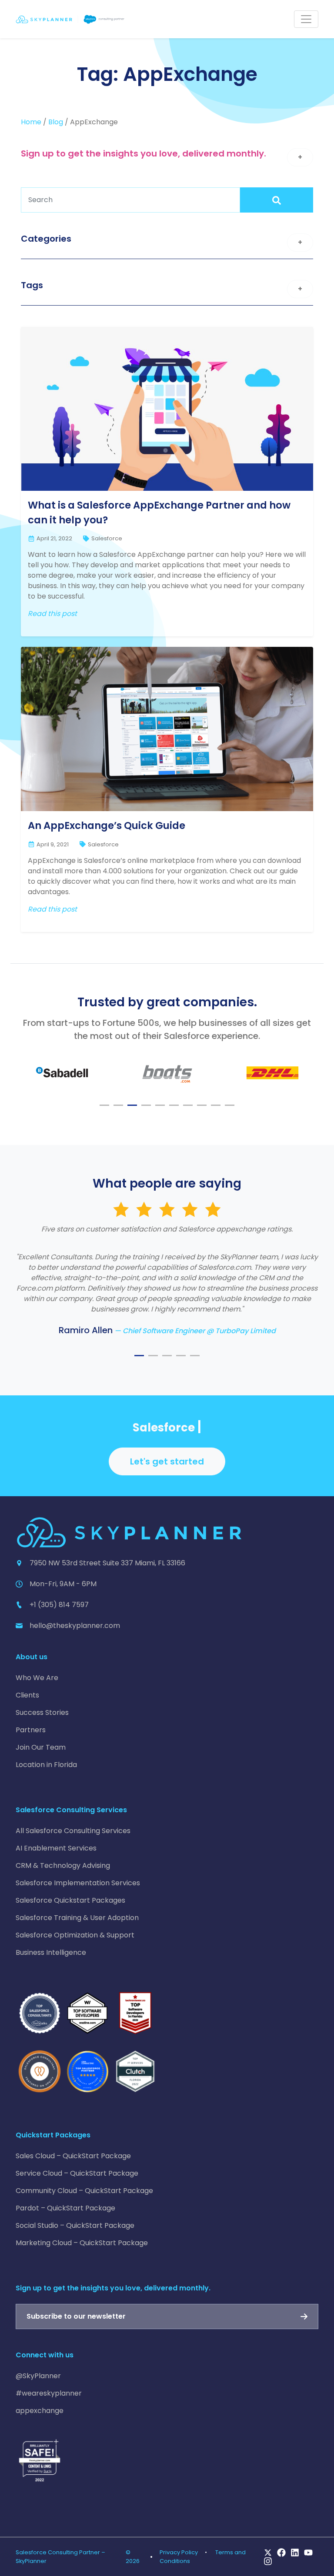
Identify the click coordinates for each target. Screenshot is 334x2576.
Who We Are (37, 1678)
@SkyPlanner (38, 2376)
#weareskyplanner (49, 2393)
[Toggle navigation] (306, 19)
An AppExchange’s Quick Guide (107, 825)
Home (31, 122)
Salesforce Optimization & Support (75, 1935)
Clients (27, 1695)
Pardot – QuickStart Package (65, 2208)
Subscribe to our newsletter (76, 2316)
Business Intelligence (51, 1952)
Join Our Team (41, 1747)
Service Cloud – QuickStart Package (77, 2173)
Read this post (52, 614)
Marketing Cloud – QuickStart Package (82, 2243)
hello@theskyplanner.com (75, 1626)
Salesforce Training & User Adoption (77, 1918)
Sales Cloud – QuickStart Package (73, 2156)
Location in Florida (46, 1765)
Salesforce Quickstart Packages (70, 1900)
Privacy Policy (179, 2552)
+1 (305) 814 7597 (59, 1605)
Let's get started (167, 1461)
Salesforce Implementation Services (78, 1883)
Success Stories (42, 1712)
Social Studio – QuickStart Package (75, 2225)
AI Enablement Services (56, 1848)
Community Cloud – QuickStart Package (84, 2191)
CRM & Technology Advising (63, 1865)
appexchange (40, 2411)
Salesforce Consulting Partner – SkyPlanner (60, 2556)
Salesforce (107, 538)
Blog (56, 122)
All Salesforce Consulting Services (73, 1831)
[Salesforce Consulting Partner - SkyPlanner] (70, 19)
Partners (31, 1730)
